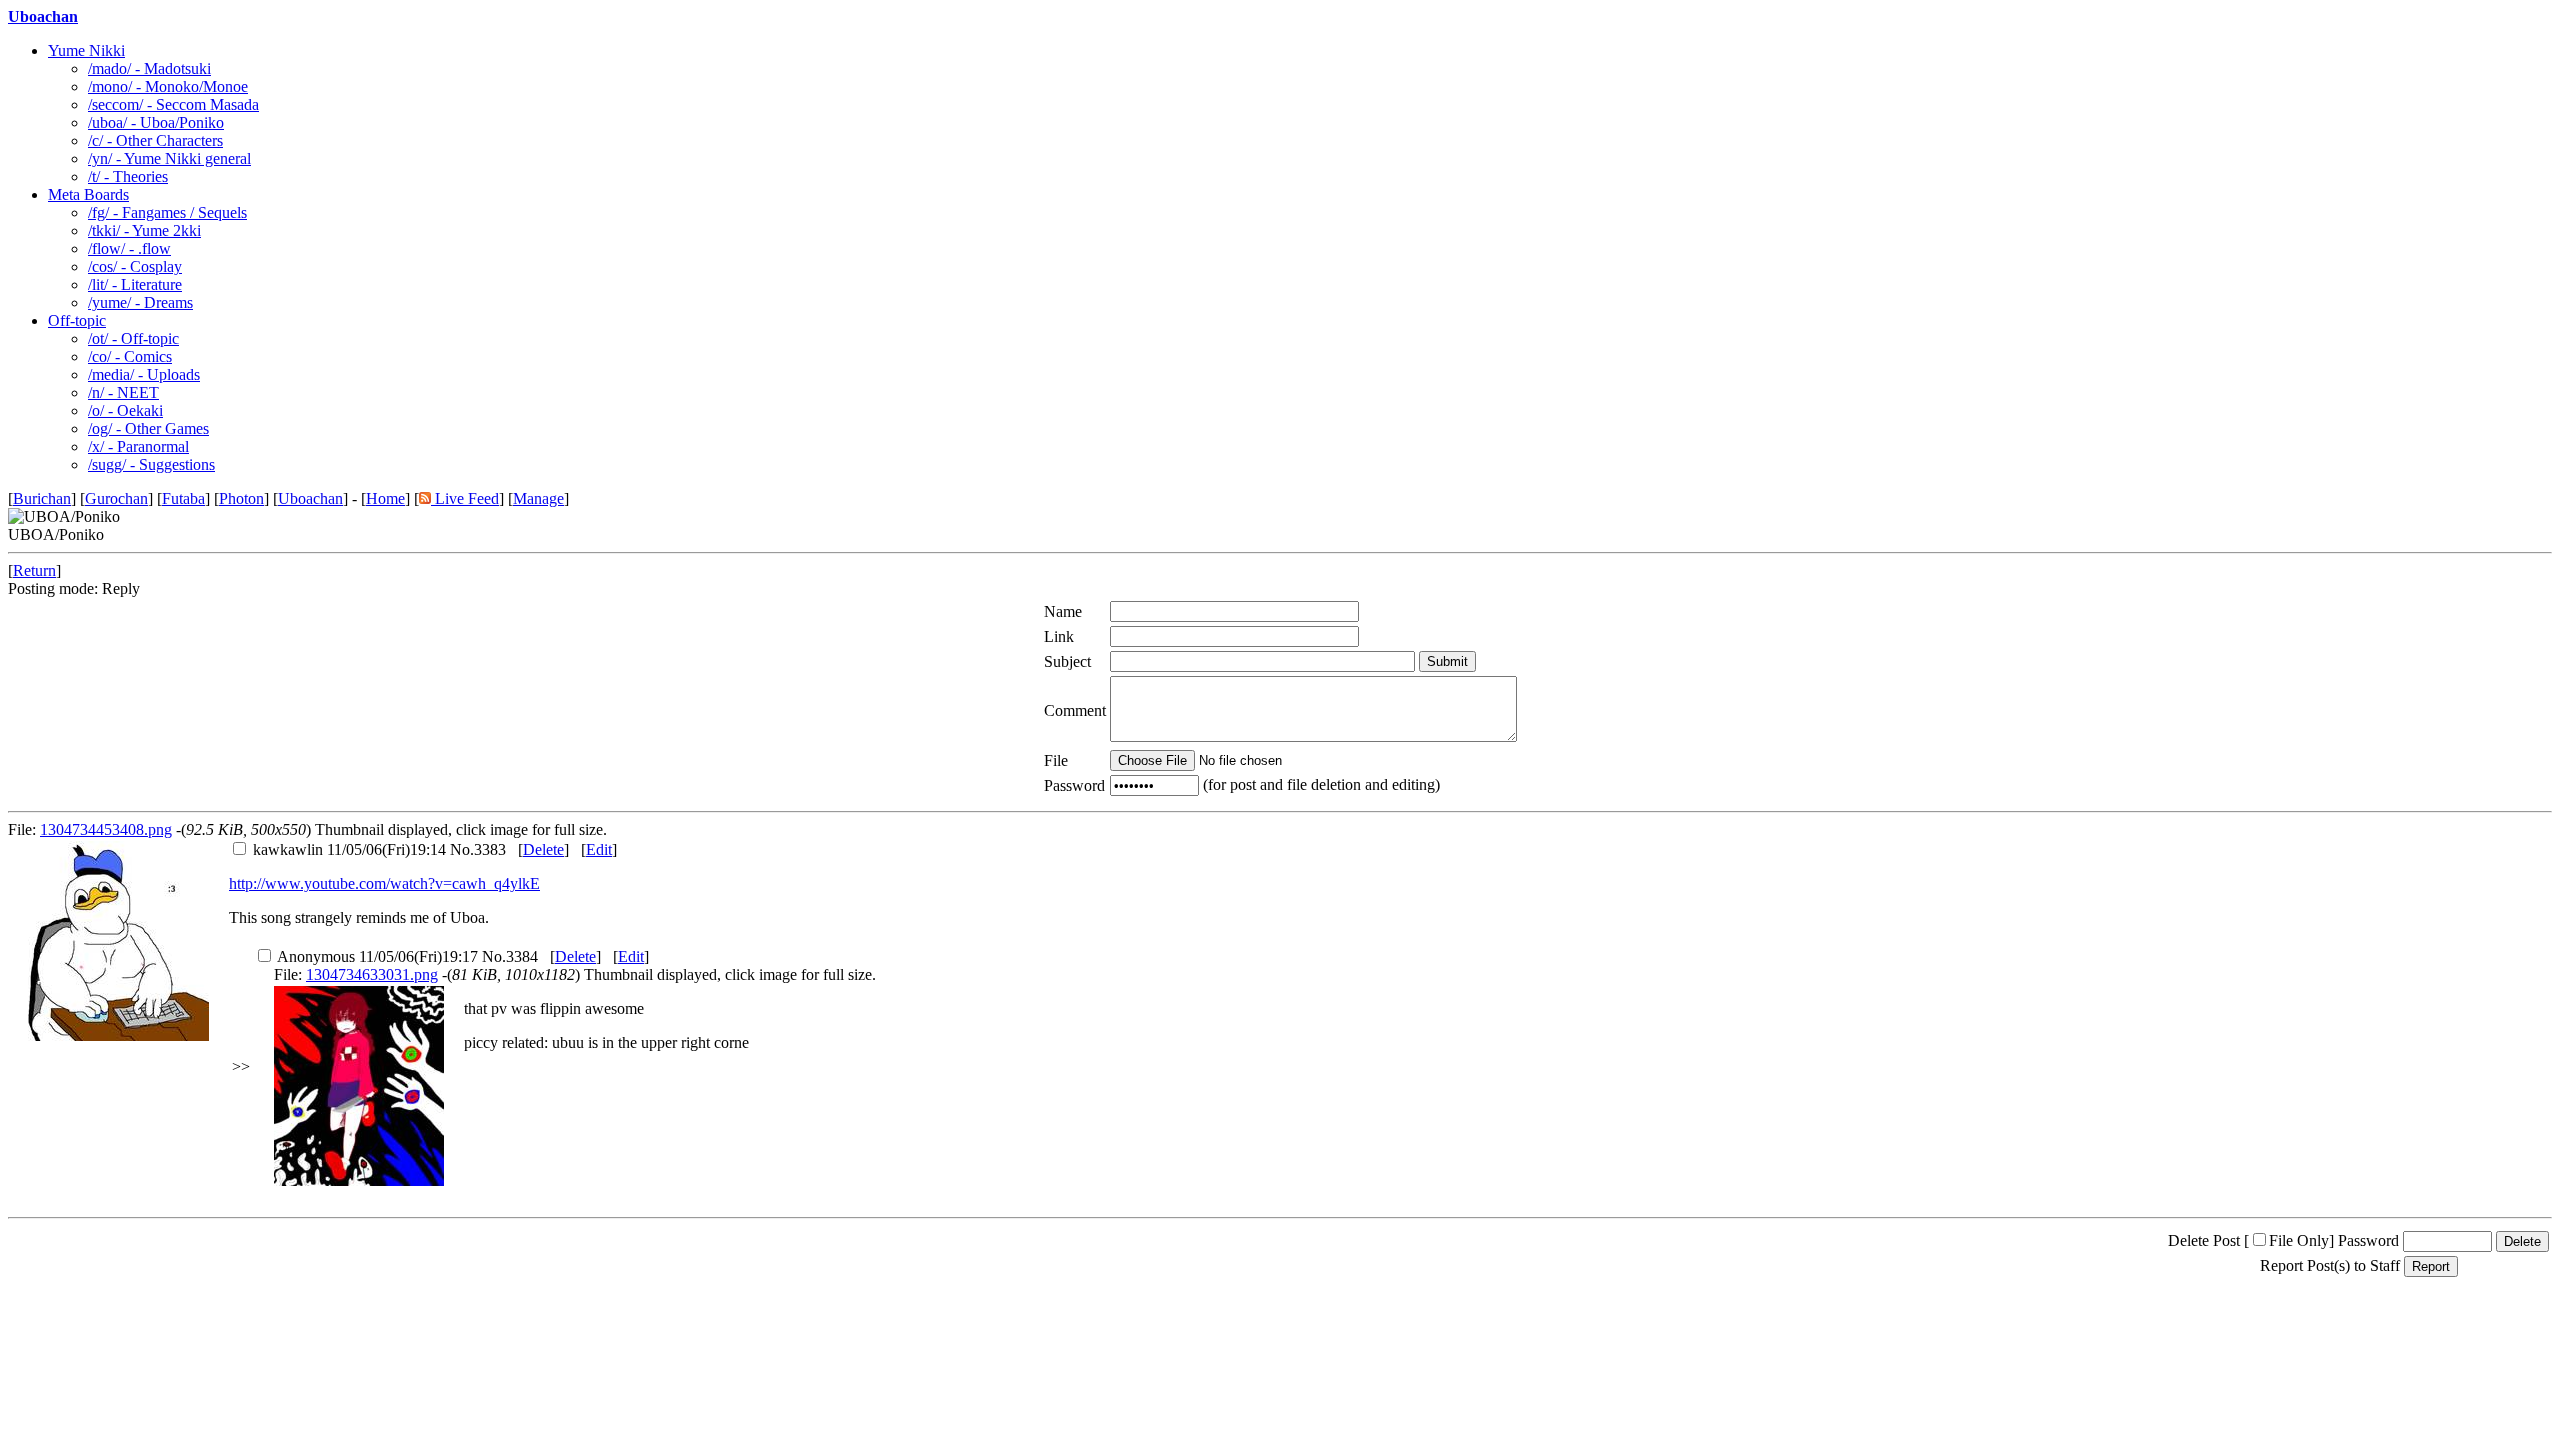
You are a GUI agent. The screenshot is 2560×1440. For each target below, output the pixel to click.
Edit (599, 849)
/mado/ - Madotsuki (149, 68)
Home (385, 498)
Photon (241, 498)
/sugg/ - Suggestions (151, 464)
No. (462, 849)
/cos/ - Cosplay (135, 266)
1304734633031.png (372, 974)
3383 (490, 849)
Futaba (183, 498)
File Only (2299, 1240)
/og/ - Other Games (148, 428)
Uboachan (43, 16)
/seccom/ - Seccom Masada (173, 104)
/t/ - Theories (128, 176)
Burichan (42, 498)
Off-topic (77, 320)
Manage (538, 498)
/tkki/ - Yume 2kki (144, 230)
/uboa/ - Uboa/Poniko (156, 122)
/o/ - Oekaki (125, 410)
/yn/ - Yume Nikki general (169, 158)
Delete (543, 849)
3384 (522, 956)
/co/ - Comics (130, 356)
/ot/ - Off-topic (133, 338)
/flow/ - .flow (129, 248)
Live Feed (465, 498)
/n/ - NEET (123, 392)
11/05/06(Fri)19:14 (349, 849)
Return (34, 570)
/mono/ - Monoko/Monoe (168, 86)
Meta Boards (88, 194)
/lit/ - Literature (135, 284)
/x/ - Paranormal (138, 446)
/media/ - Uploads (144, 374)
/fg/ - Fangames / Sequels (167, 212)
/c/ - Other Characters (155, 140)
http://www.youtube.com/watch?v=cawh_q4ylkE (384, 883)
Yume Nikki (86, 50)
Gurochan (116, 498)
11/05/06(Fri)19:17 (377, 956)
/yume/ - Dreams (140, 302)
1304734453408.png (106, 829)
